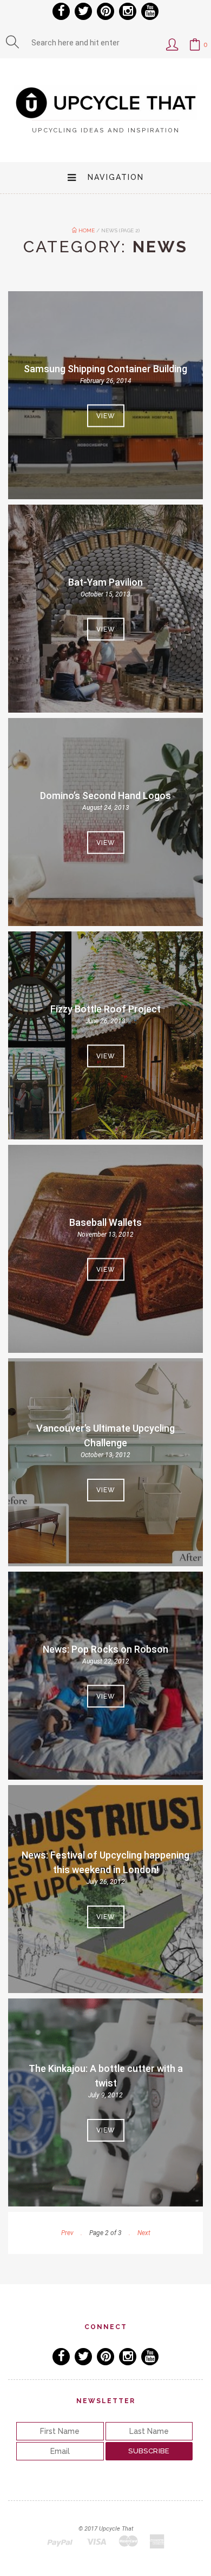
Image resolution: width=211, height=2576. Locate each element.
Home (86, 230)
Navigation (116, 177)
